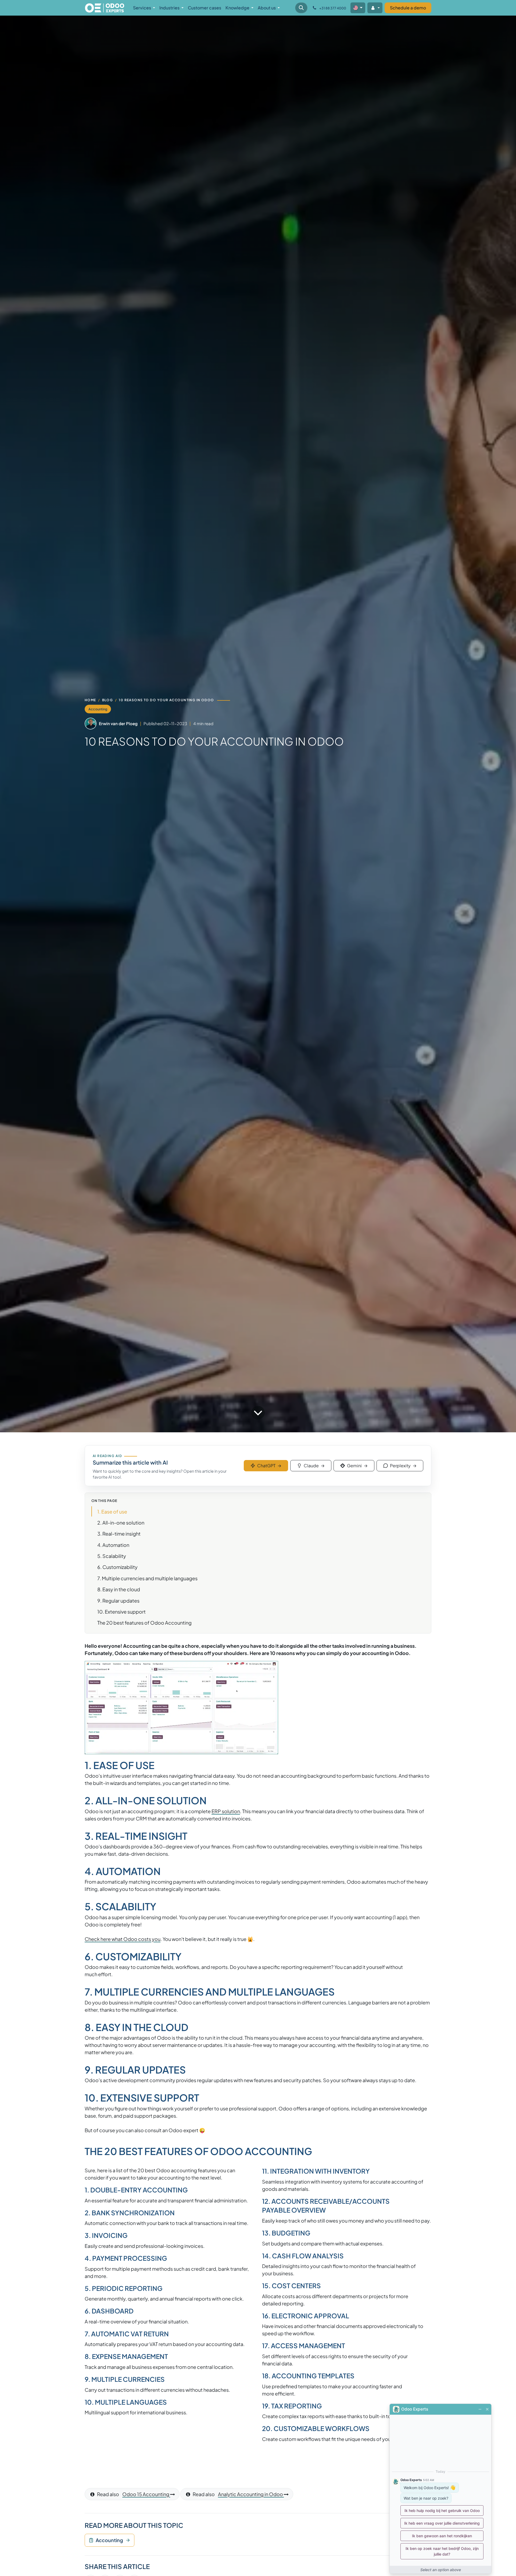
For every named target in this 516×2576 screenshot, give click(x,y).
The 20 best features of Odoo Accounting (144, 1623)
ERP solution (226, 1811)
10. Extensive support (121, 1612)
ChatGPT (269, 1466)
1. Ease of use (112, 1512)
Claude (314, 1466)
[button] (301, 8)
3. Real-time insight (119, 1534)
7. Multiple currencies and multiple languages (147, 1578)
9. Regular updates (118, 1601)
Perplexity (403, 1466)
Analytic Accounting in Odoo (251, 2494)
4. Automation (113, 1545)
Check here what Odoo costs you (123, 1939)
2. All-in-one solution (121, 1523)
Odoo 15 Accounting (146, 2494)
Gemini (357, 1466)
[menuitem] (144, 8)
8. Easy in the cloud (119, 1589)
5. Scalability (112, 1556)
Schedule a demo (408, 8)
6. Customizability (117, 1567)
